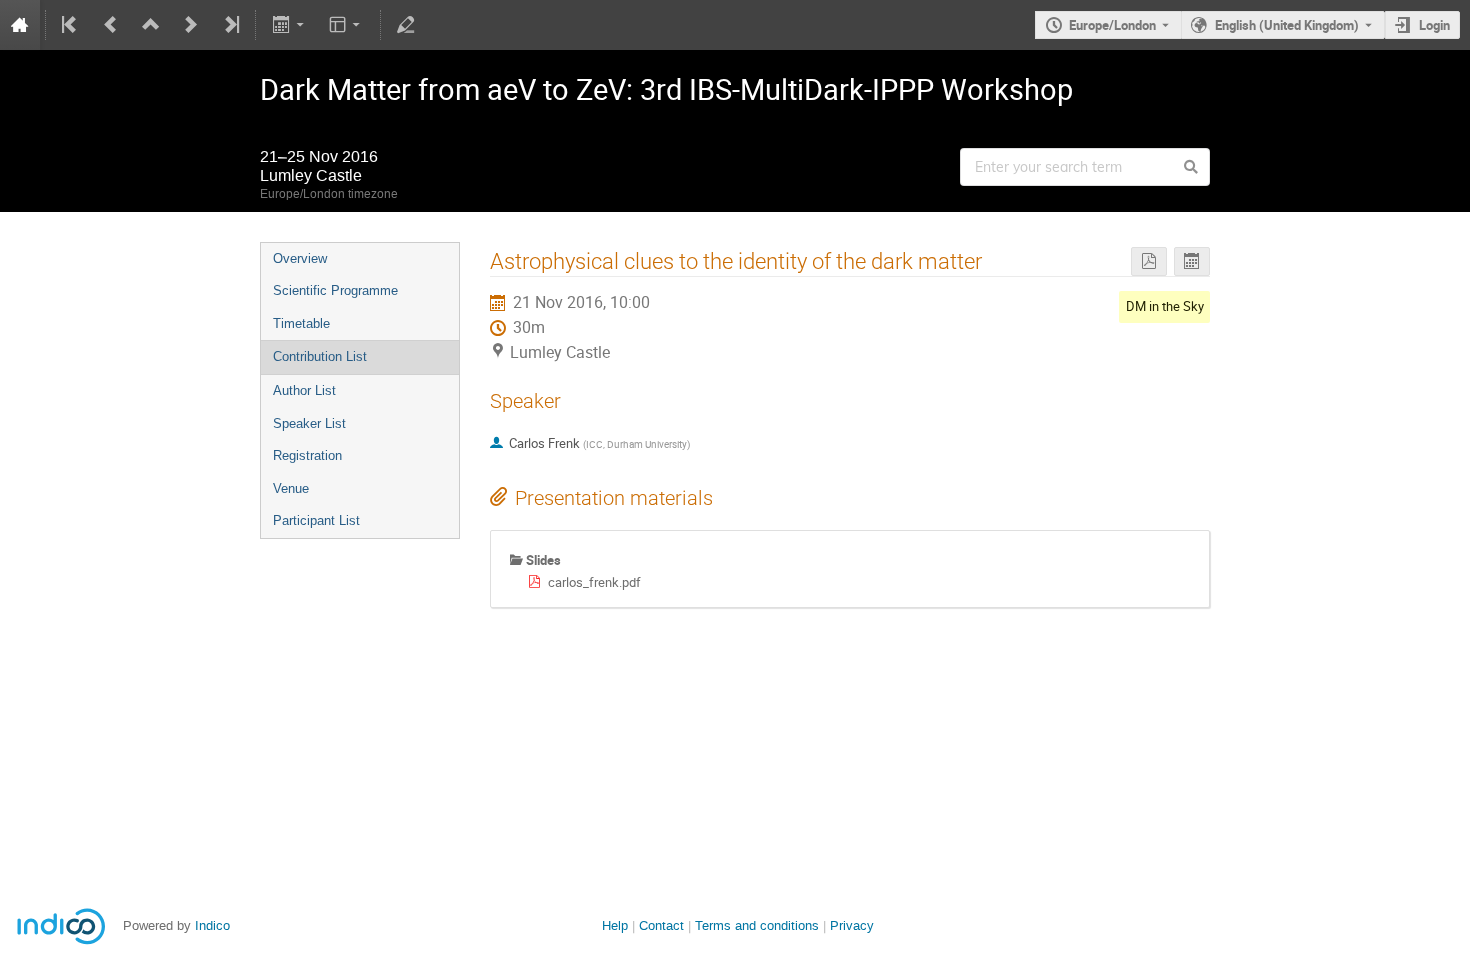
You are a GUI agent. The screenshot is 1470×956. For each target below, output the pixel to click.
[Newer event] (191, 25)
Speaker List (309, 423)
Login (1434, 25)
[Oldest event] (71, 25)
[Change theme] (346, 25)
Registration (307, 455)
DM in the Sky (1165, 306)
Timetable (301, 323)
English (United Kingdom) (1287, 25)
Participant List (316, 520)
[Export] (289, 25)
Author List (304, 390)
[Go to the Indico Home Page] (20, 25)
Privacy (852, 925)
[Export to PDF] (1149, 261)
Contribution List (320, 356)
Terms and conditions (757, 925)
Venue (291, 488)
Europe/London (1112, 25)
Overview (300, 258)
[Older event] (111, 25)
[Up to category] (151, 25)
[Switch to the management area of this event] (406, 25)
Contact (661, 925)
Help (615, 925)
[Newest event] (230, 25)
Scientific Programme (335, 290)
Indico (212, 925)
